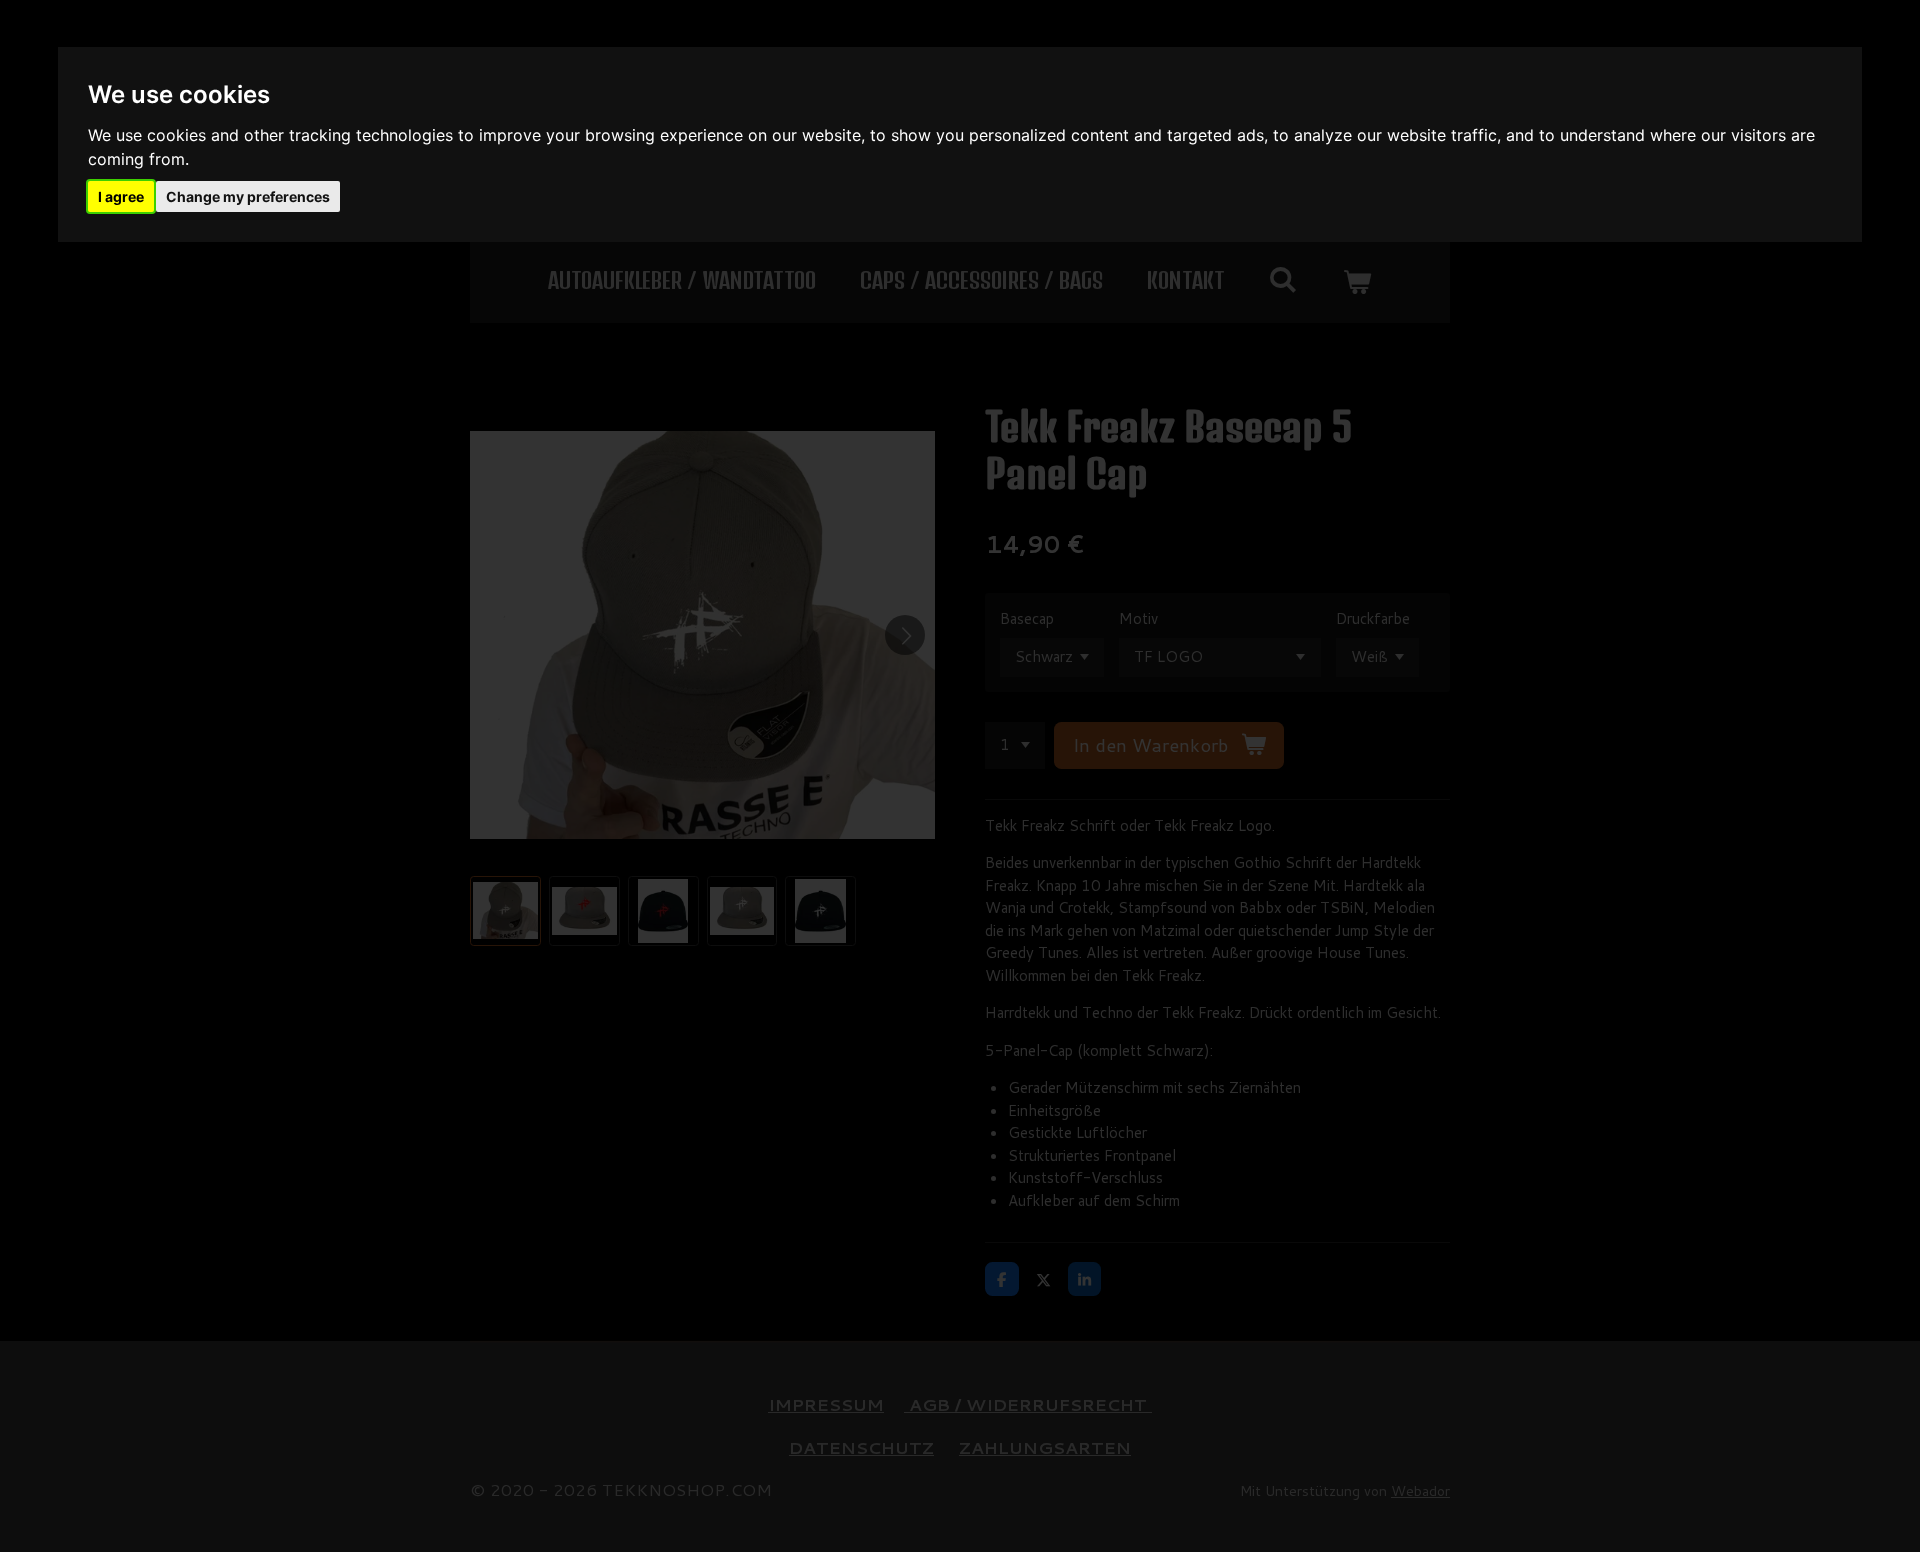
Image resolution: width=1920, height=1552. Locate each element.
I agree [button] (121, 196)
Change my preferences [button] (248, 196)
